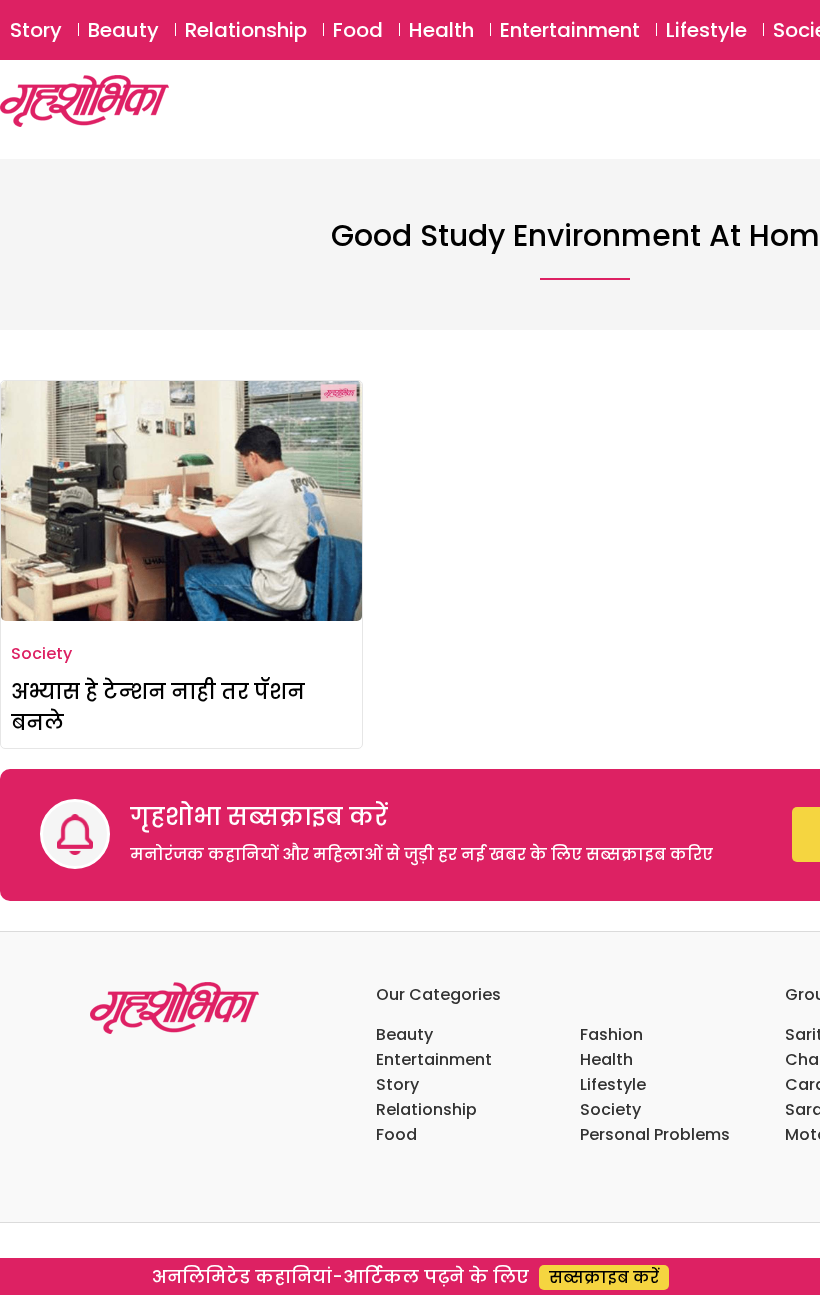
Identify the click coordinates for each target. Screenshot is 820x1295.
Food (358, 30)
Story (36, 30)
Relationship (246, 30)
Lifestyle (706, 30)
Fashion (611, 1034)
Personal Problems (655, 1134)
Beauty (123, 30)
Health (441, 30)
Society (41, 653)
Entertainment (570, 30)
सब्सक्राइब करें (604, 1277)
